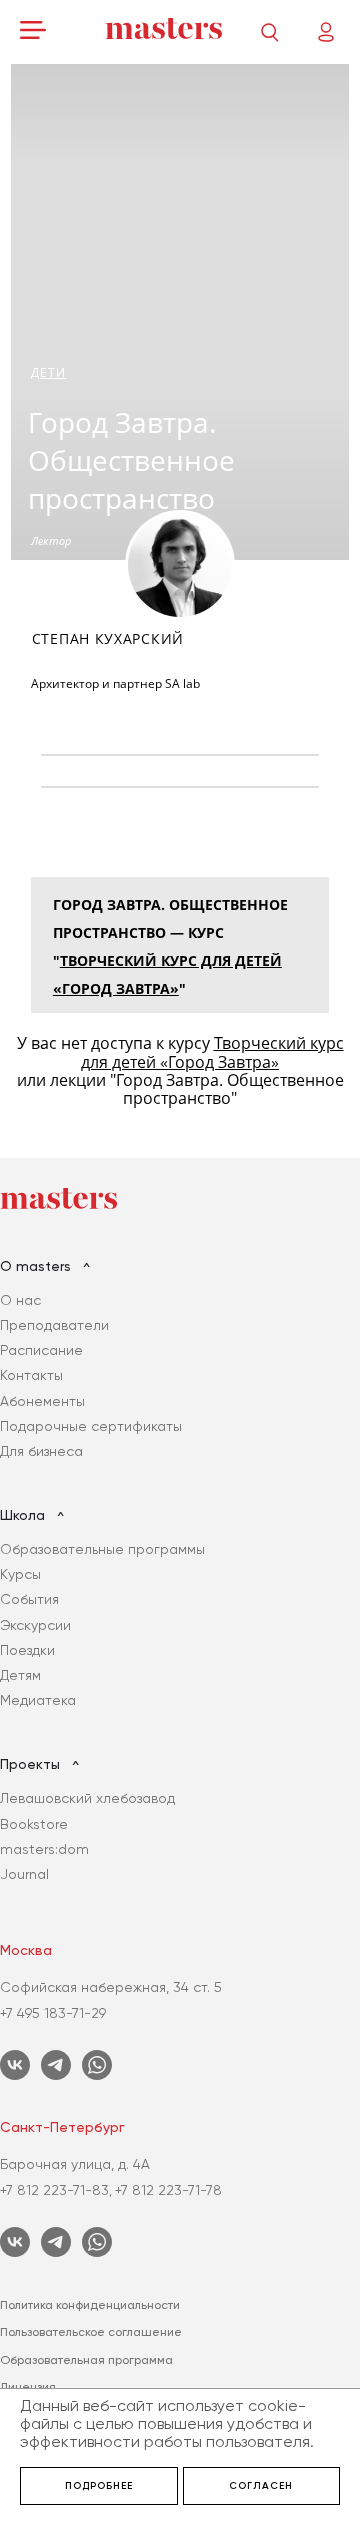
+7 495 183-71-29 (53, 2013)
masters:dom (44, 1849)
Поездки (27, 1650)
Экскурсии (35, 1625)
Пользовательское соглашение (91, 2332)
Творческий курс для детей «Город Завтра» (212, 1052)
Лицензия (28, 2387)
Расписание (41, 1350)
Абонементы (42, 1401)
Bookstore (34, 1824)
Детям (20, 1675)
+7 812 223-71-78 (168, 2190)
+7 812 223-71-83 (54, 2190)
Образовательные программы (102, 1549)
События (29, 1599)
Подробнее (99, 2486)
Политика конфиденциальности (90, 2305)
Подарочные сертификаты (91, 1426)
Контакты (31, 1375)
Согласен (261, 2486)
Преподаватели (54, 1325)
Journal (24, 1874)
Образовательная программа (86, 2360)
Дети (48, 372)
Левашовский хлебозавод (87, 1798)
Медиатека (38, 1700)
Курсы (20, 1574)
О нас (20, 1300)
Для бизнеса (41, 1451)
